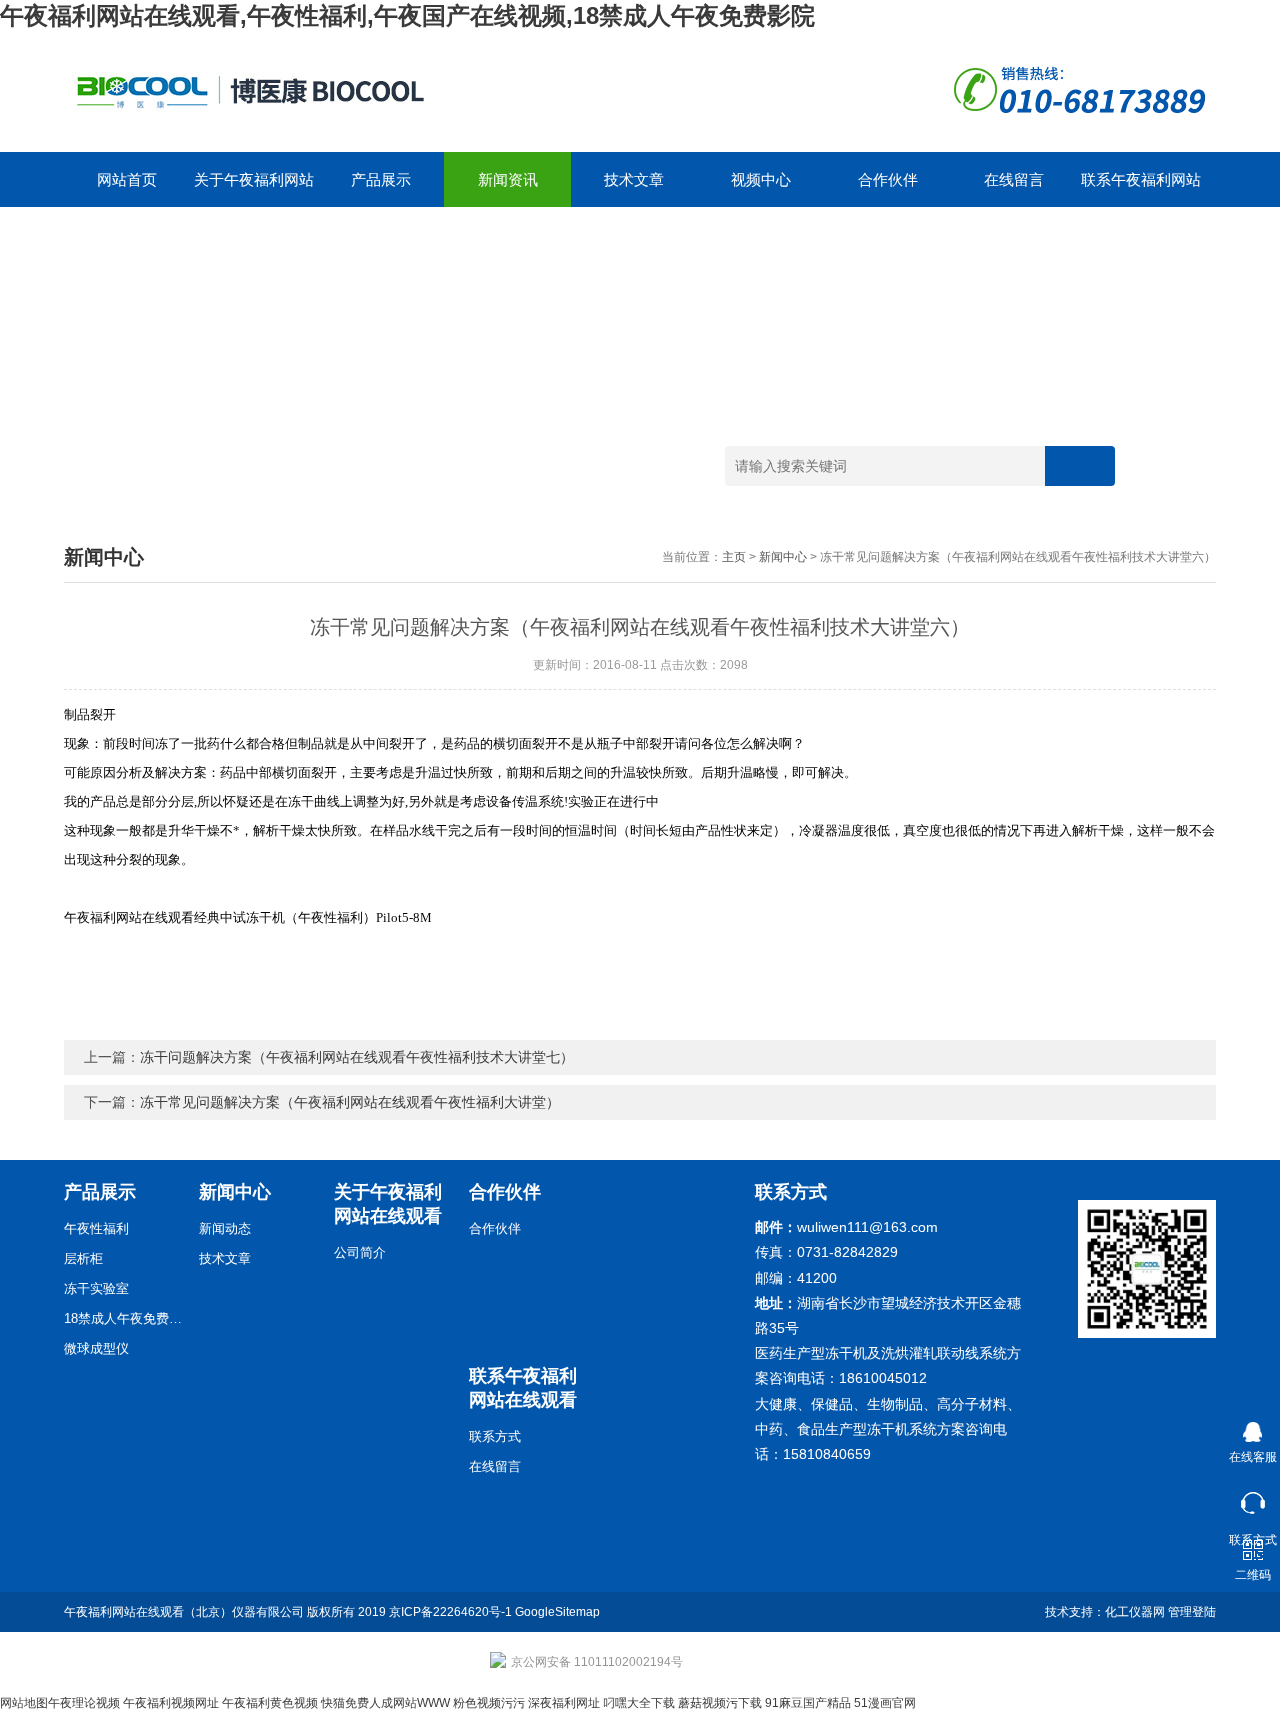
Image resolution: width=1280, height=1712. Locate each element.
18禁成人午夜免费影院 (124, 1318)
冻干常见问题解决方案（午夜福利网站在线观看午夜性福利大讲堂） (350, 1102)
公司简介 (360, 1252)
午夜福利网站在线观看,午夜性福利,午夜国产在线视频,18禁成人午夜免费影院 (407, 15)
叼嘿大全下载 (639, 1703)
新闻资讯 (508, 179)
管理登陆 (1192, 1612)
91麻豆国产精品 (808, 1703)
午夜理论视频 (84, 1703)
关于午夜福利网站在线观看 (254, 189)
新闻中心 (783, 557)
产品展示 (381, 179)
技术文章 (634, 179)
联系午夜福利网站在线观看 (1141, 189)
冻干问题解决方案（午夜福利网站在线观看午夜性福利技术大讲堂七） (357, 1057)
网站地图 (24, 1703)
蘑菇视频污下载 (720, 1703)
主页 (734, 557)
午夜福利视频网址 (171, 1703)
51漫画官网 (885, 1703)
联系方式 (495, 1436)
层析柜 (83, 1258)
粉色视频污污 (489, 1703)
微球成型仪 (96, 1348)
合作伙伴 (888, 179)
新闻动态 (225, 1228)
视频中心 (761, 179)
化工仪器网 (1135, 1612)
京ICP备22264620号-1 (450, 1612)
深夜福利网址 (564, 1703)
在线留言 (1014, 179)
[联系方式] (1252, 1498)
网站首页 (127, 179)
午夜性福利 (96, 1228)
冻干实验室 (96, 1288)
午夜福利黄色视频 (270, 1703)
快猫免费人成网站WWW (385, 1703)
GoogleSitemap (557, 1612)
